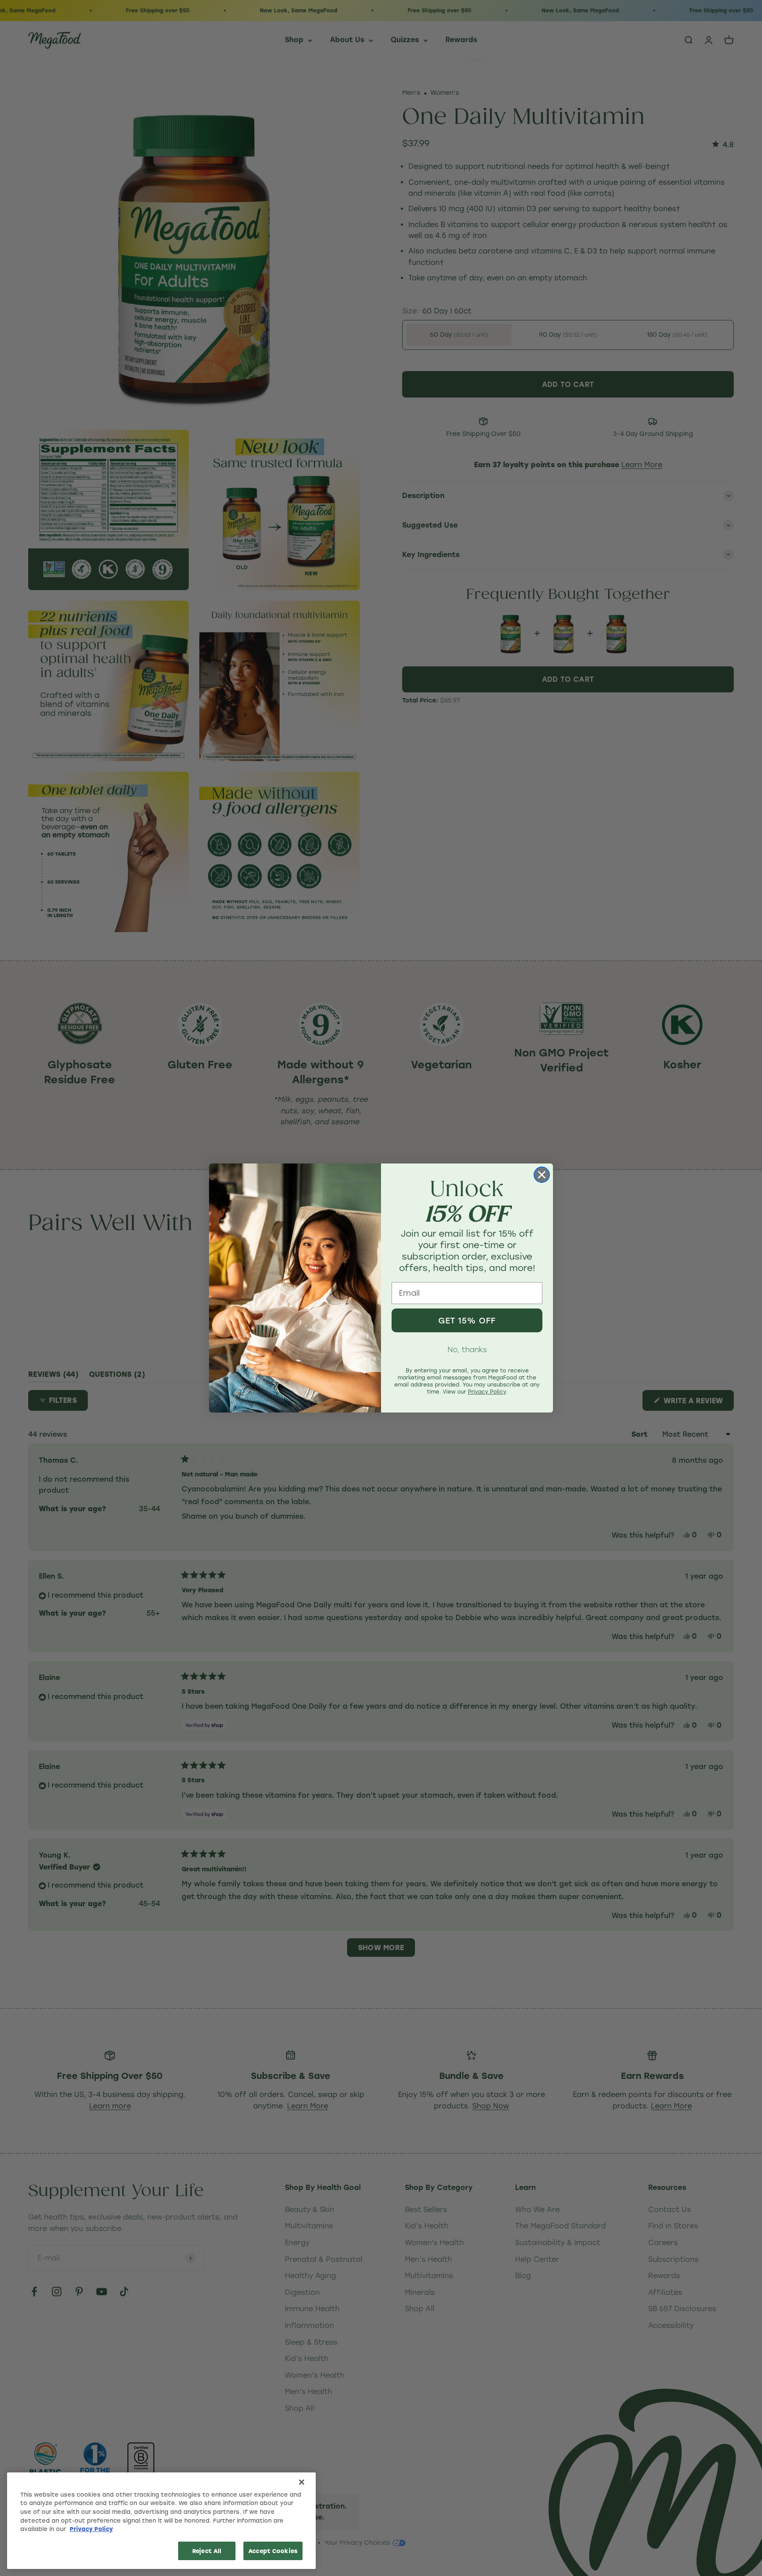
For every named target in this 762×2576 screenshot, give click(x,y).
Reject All (207, 2551)
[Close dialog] (542, 1175)
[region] (161, 2521)
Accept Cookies (273, 2551)
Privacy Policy (91, 2529)
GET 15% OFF (467, 1320)
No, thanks (467, 1349)
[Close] (302, 2482)
